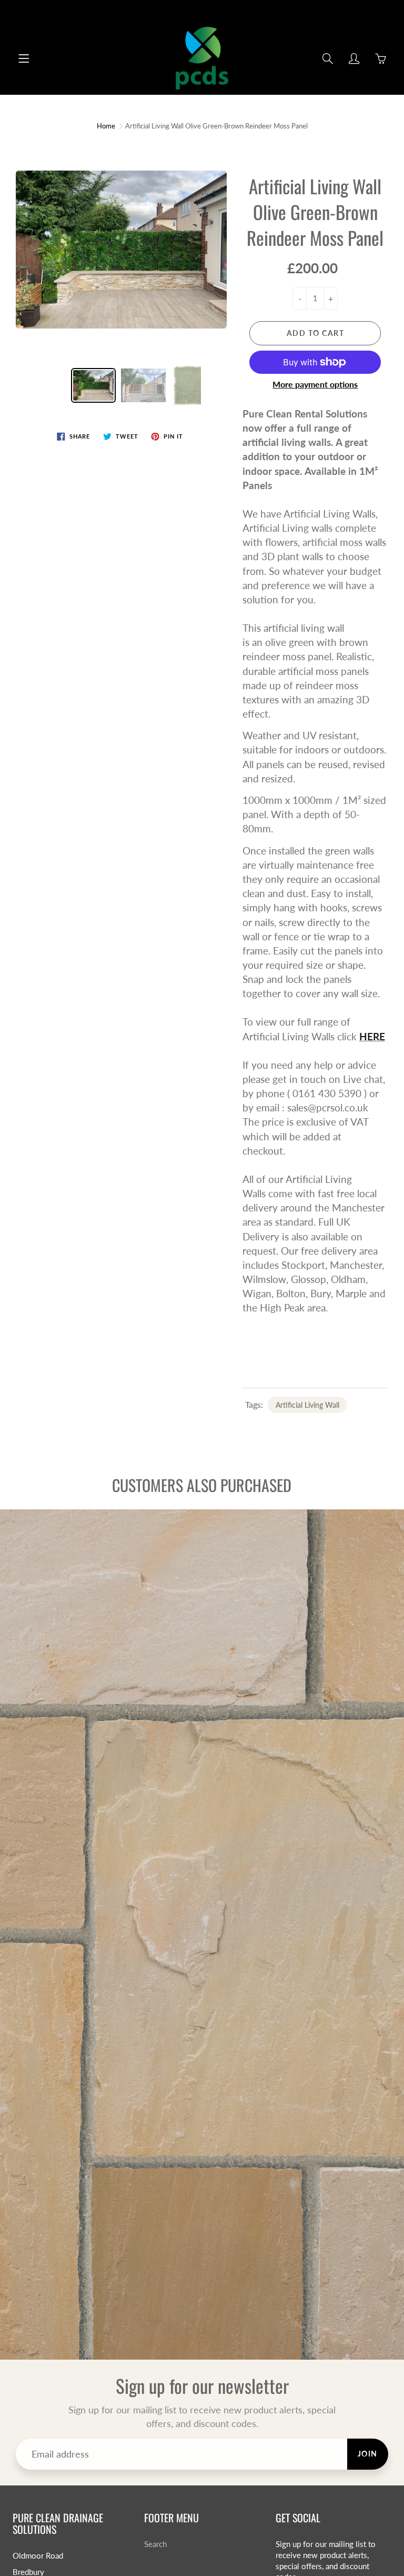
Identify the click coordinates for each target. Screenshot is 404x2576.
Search (155, 2544)
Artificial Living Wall (307, 1405)
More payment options (315, 384)
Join (368, 2454)
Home (106, 126)
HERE (372, 1036)
